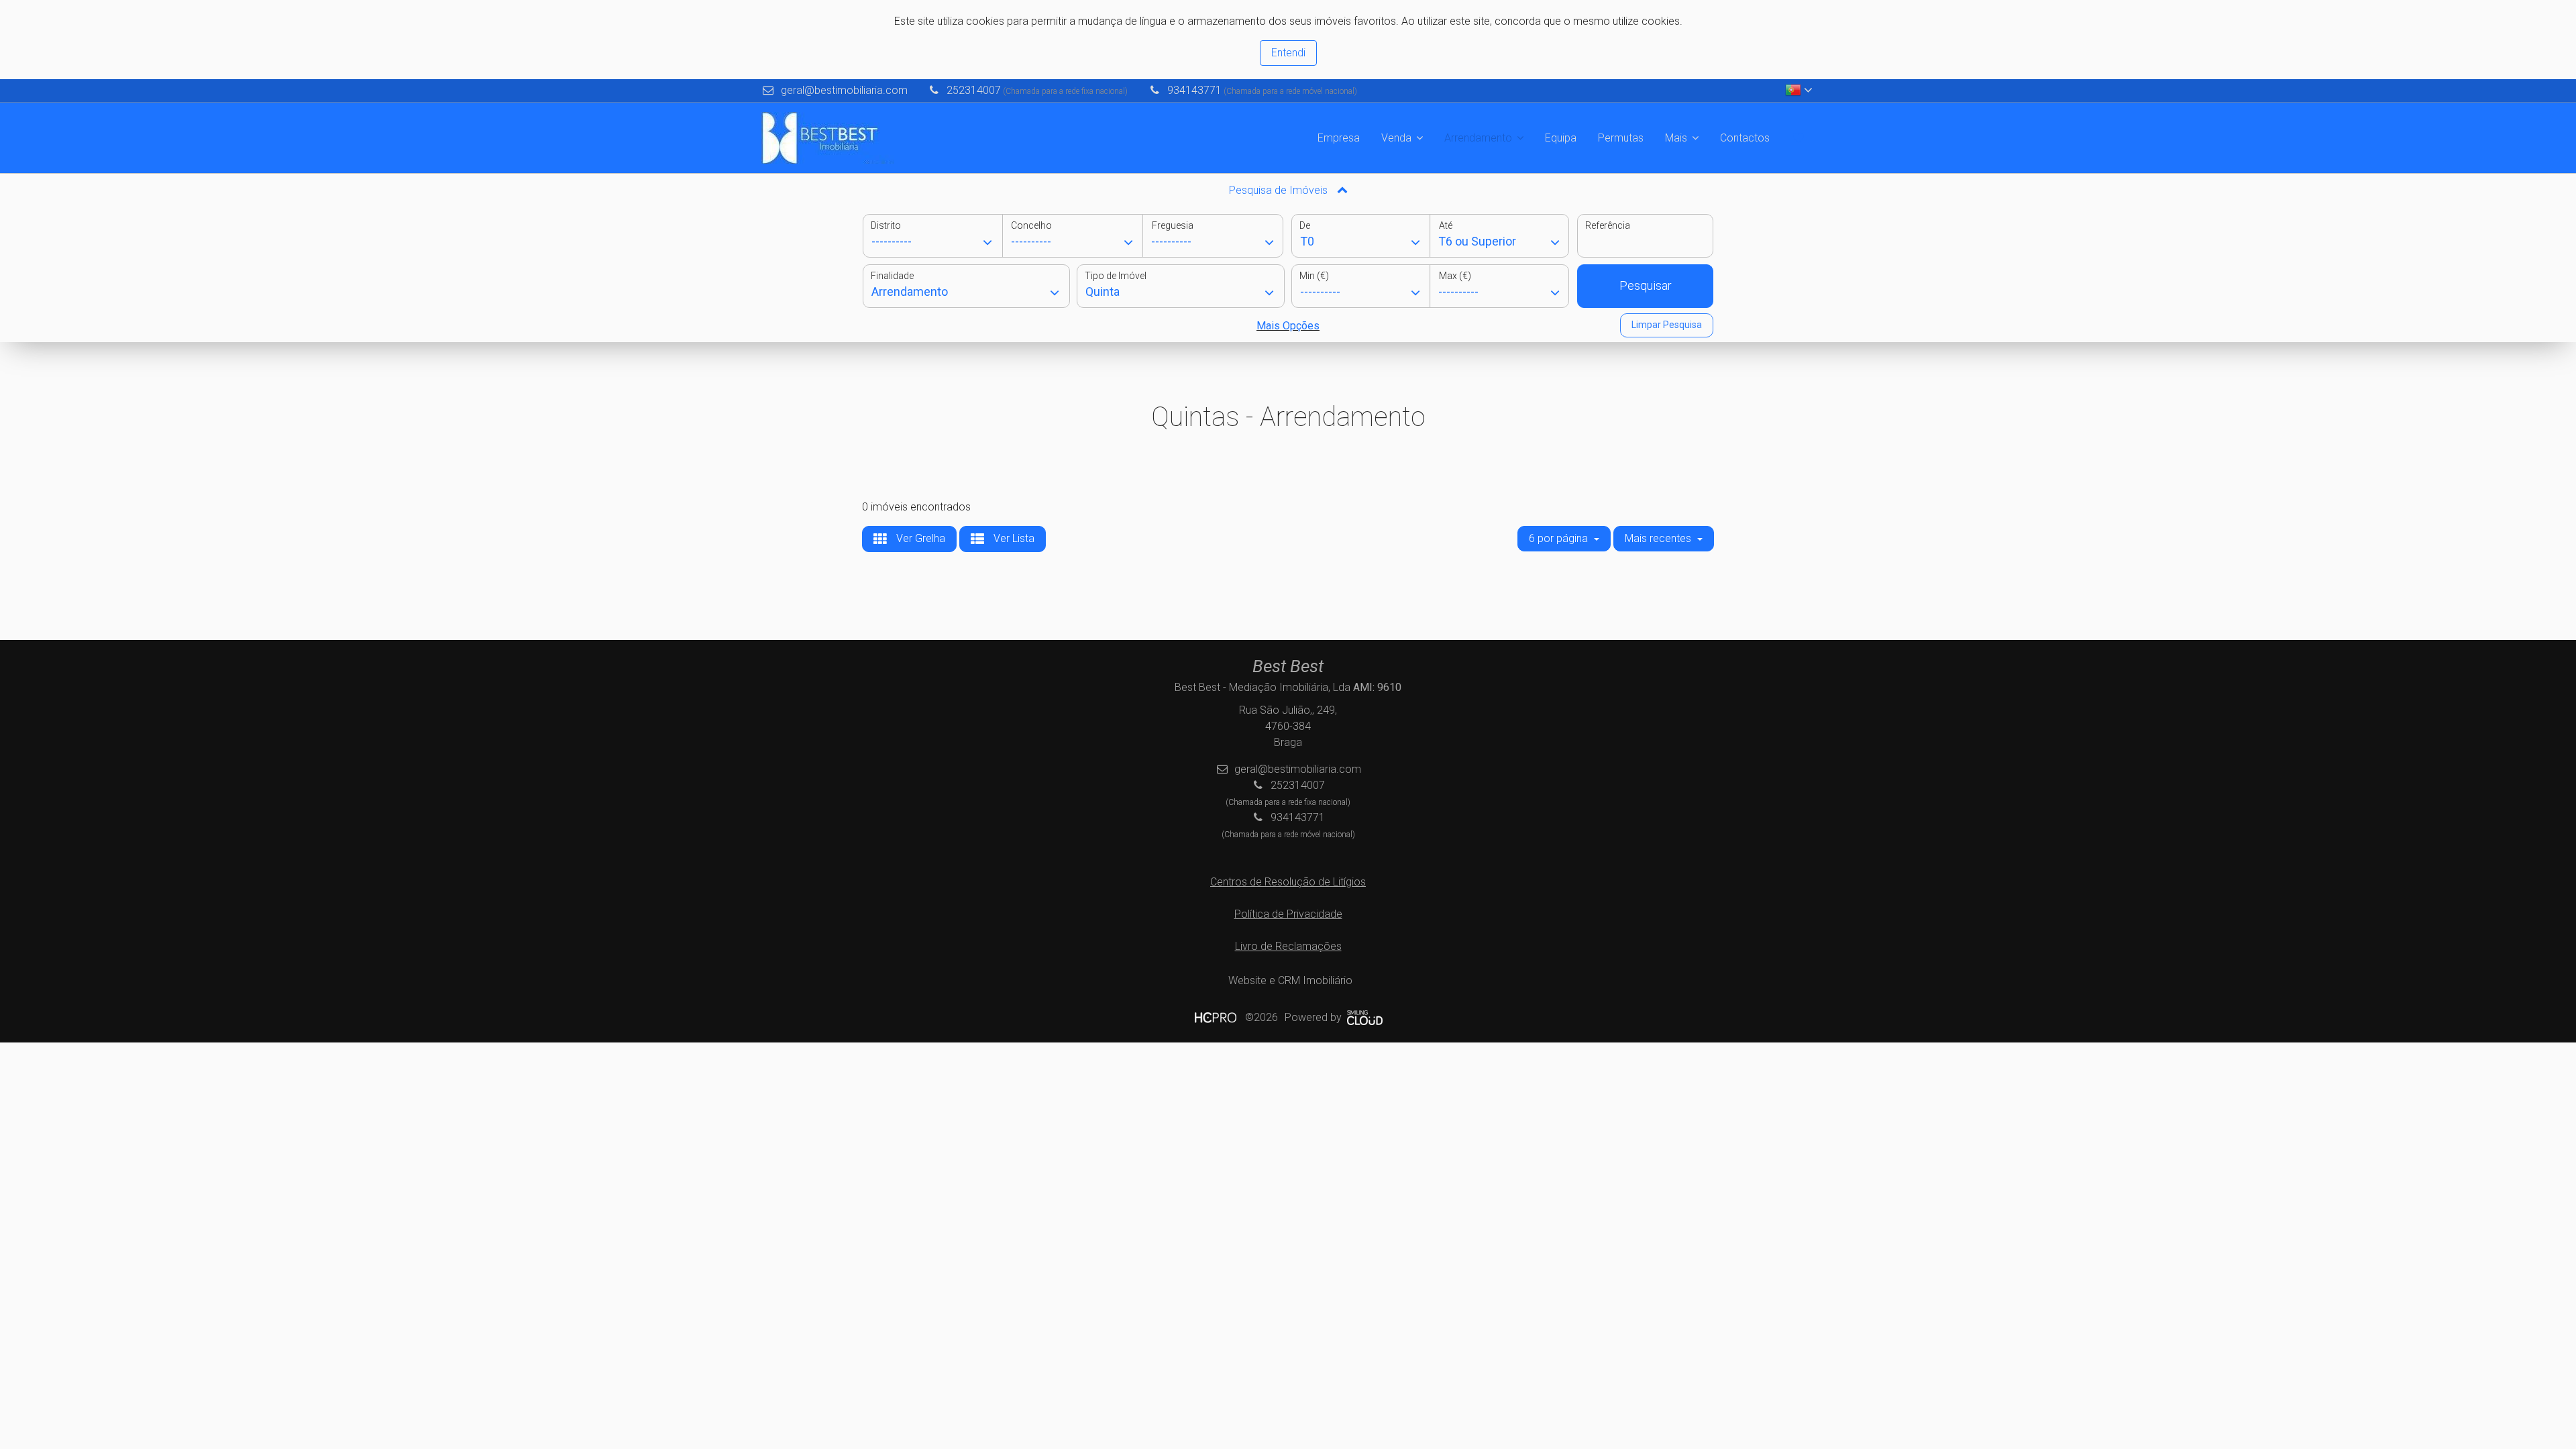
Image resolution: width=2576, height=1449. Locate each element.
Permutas (1621, 138)
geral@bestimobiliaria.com (844, 90)
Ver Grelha (919, 538)
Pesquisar (1646, 285)
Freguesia (1173, 225)
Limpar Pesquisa (1667, 325)
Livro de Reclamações (1288, 946)
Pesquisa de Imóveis (1280, 190)
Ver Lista (1013, 538)
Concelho (1031, 225)
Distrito (886, 225)
